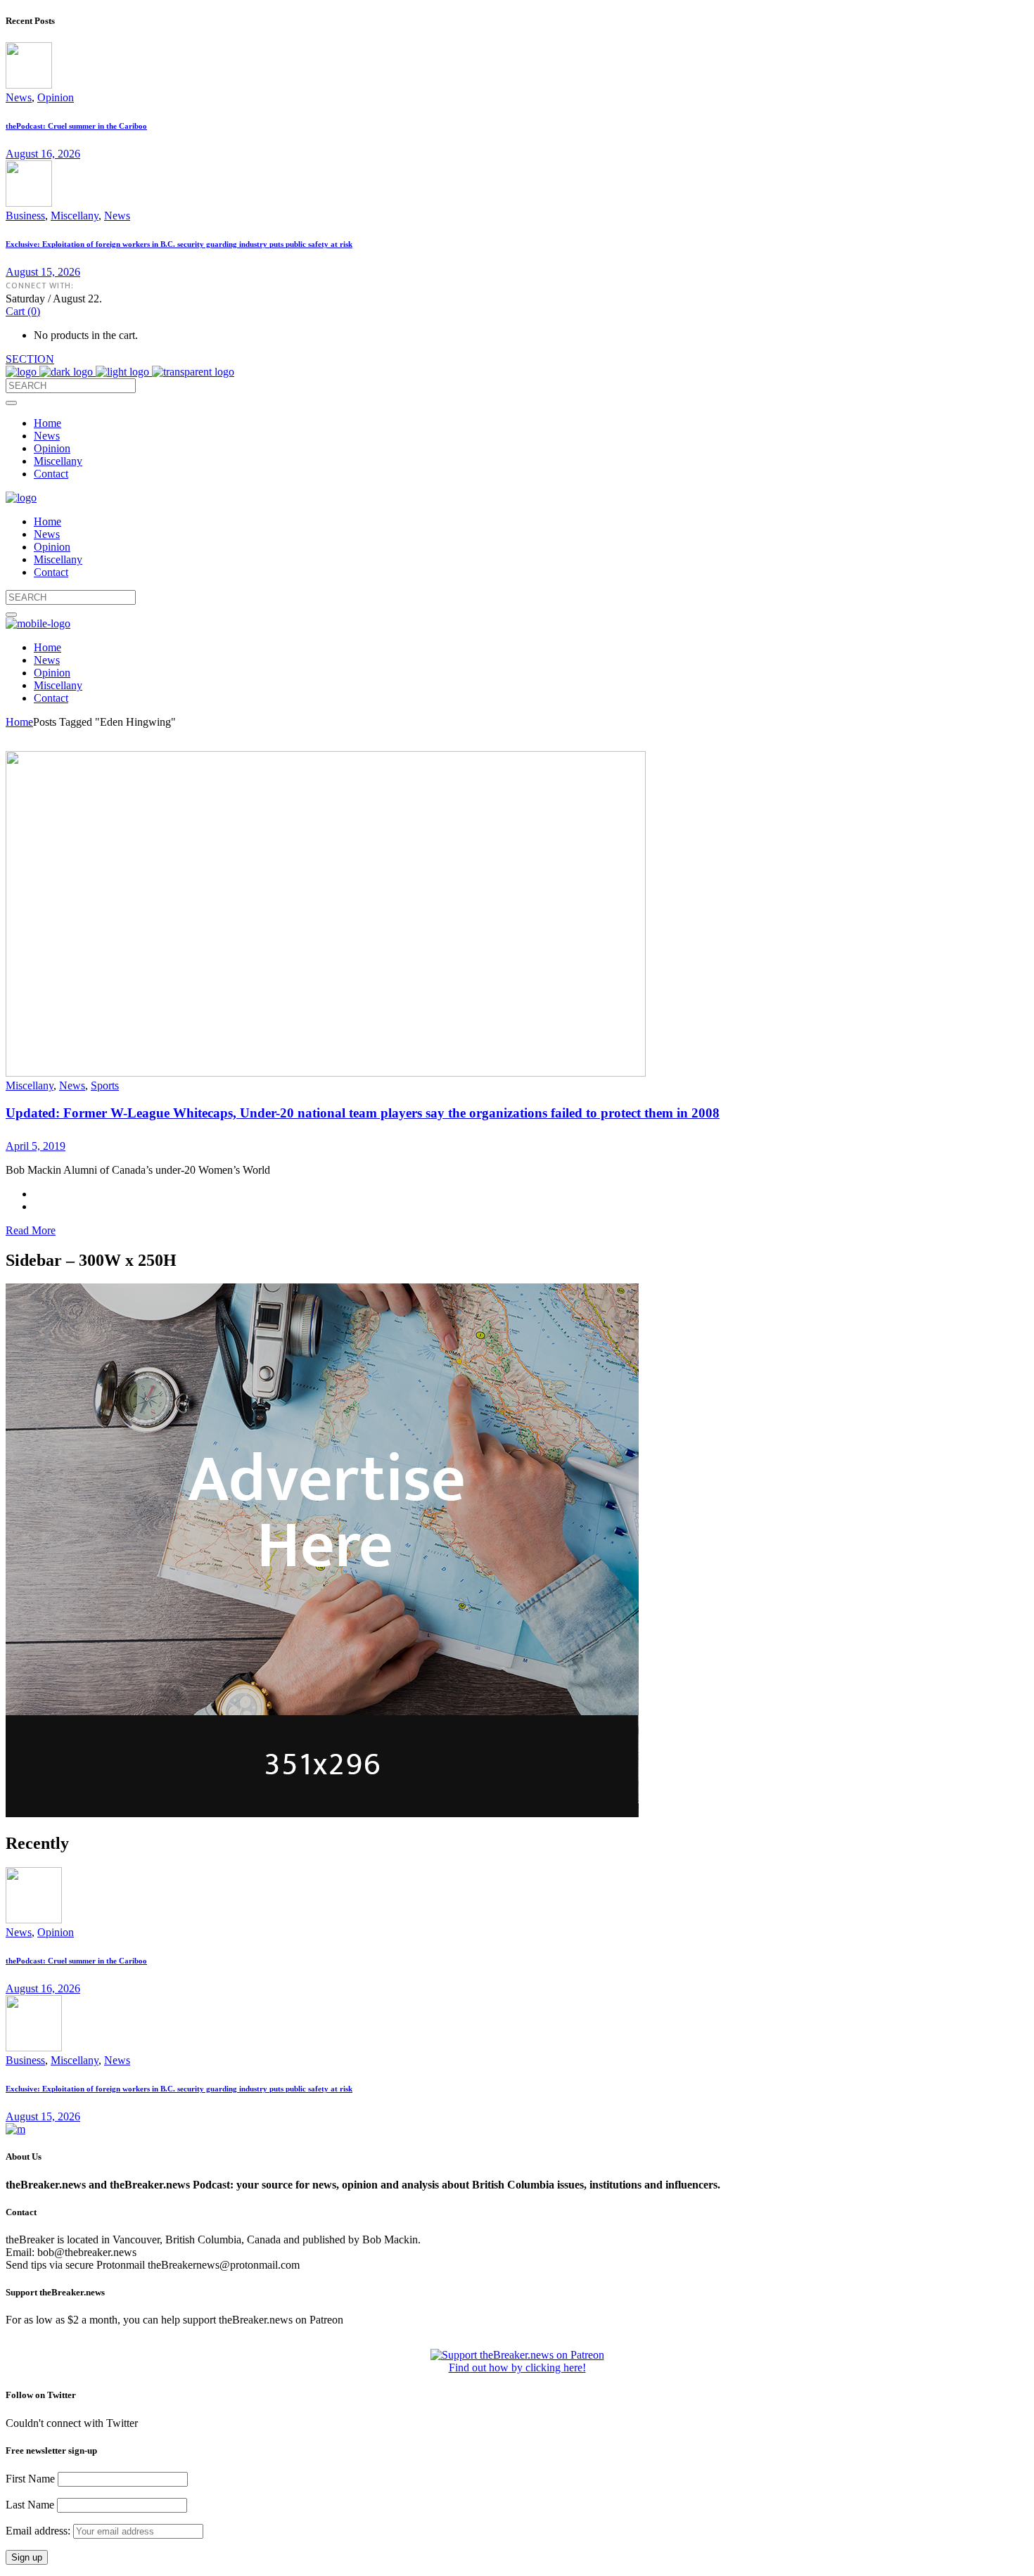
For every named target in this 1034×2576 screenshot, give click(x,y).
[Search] (11, 403)
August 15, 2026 (43, 272)
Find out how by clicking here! (517, 2367)
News (19, 97)
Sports (105, 1085)
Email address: (39, 2531)
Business (25, 216)
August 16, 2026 (43, 154)
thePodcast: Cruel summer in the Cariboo (76, 126)
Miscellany (75, 216)
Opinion (56, 97)
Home (19, 722)
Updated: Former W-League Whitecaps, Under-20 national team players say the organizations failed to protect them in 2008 (363, 1113)
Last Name (30, 2505)
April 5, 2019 (36, 1146)
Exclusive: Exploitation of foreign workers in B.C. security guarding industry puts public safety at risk (179, 244)
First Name (30, 2479)
